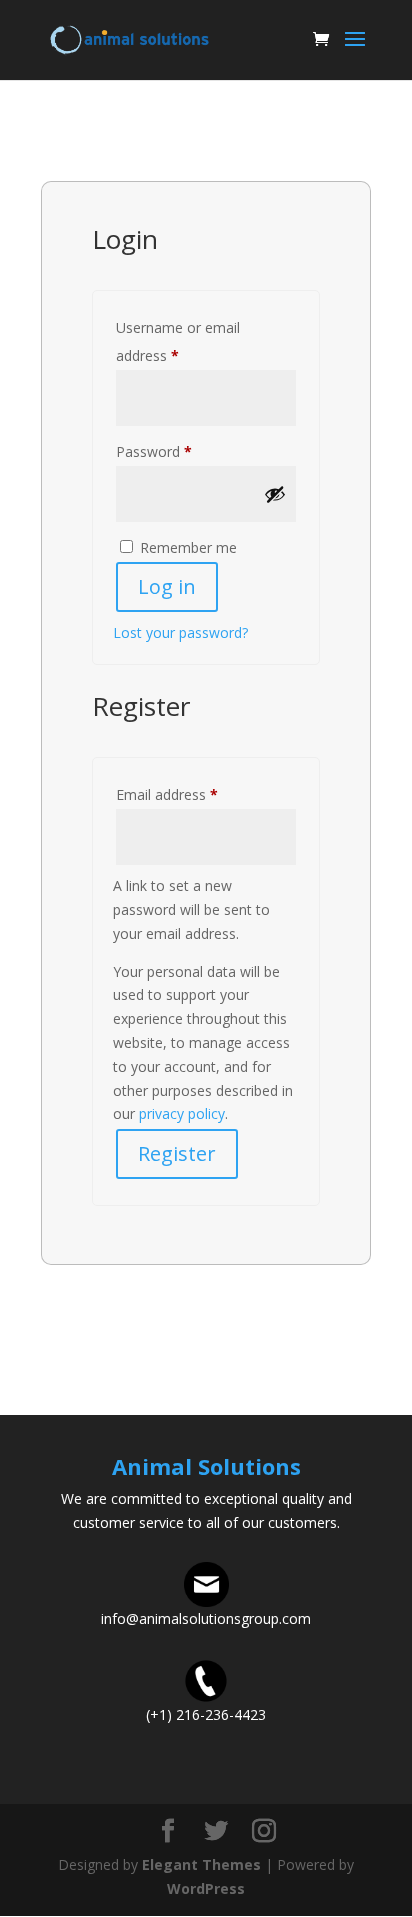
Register (177, 1153)
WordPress (206, 1888)
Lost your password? (180, 632)
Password (182, 451)
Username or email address (178, 341)
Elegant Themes (201, 1864)
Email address (195, 794)
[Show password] (275, 494)
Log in (167, 586)
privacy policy (182, 1113)
